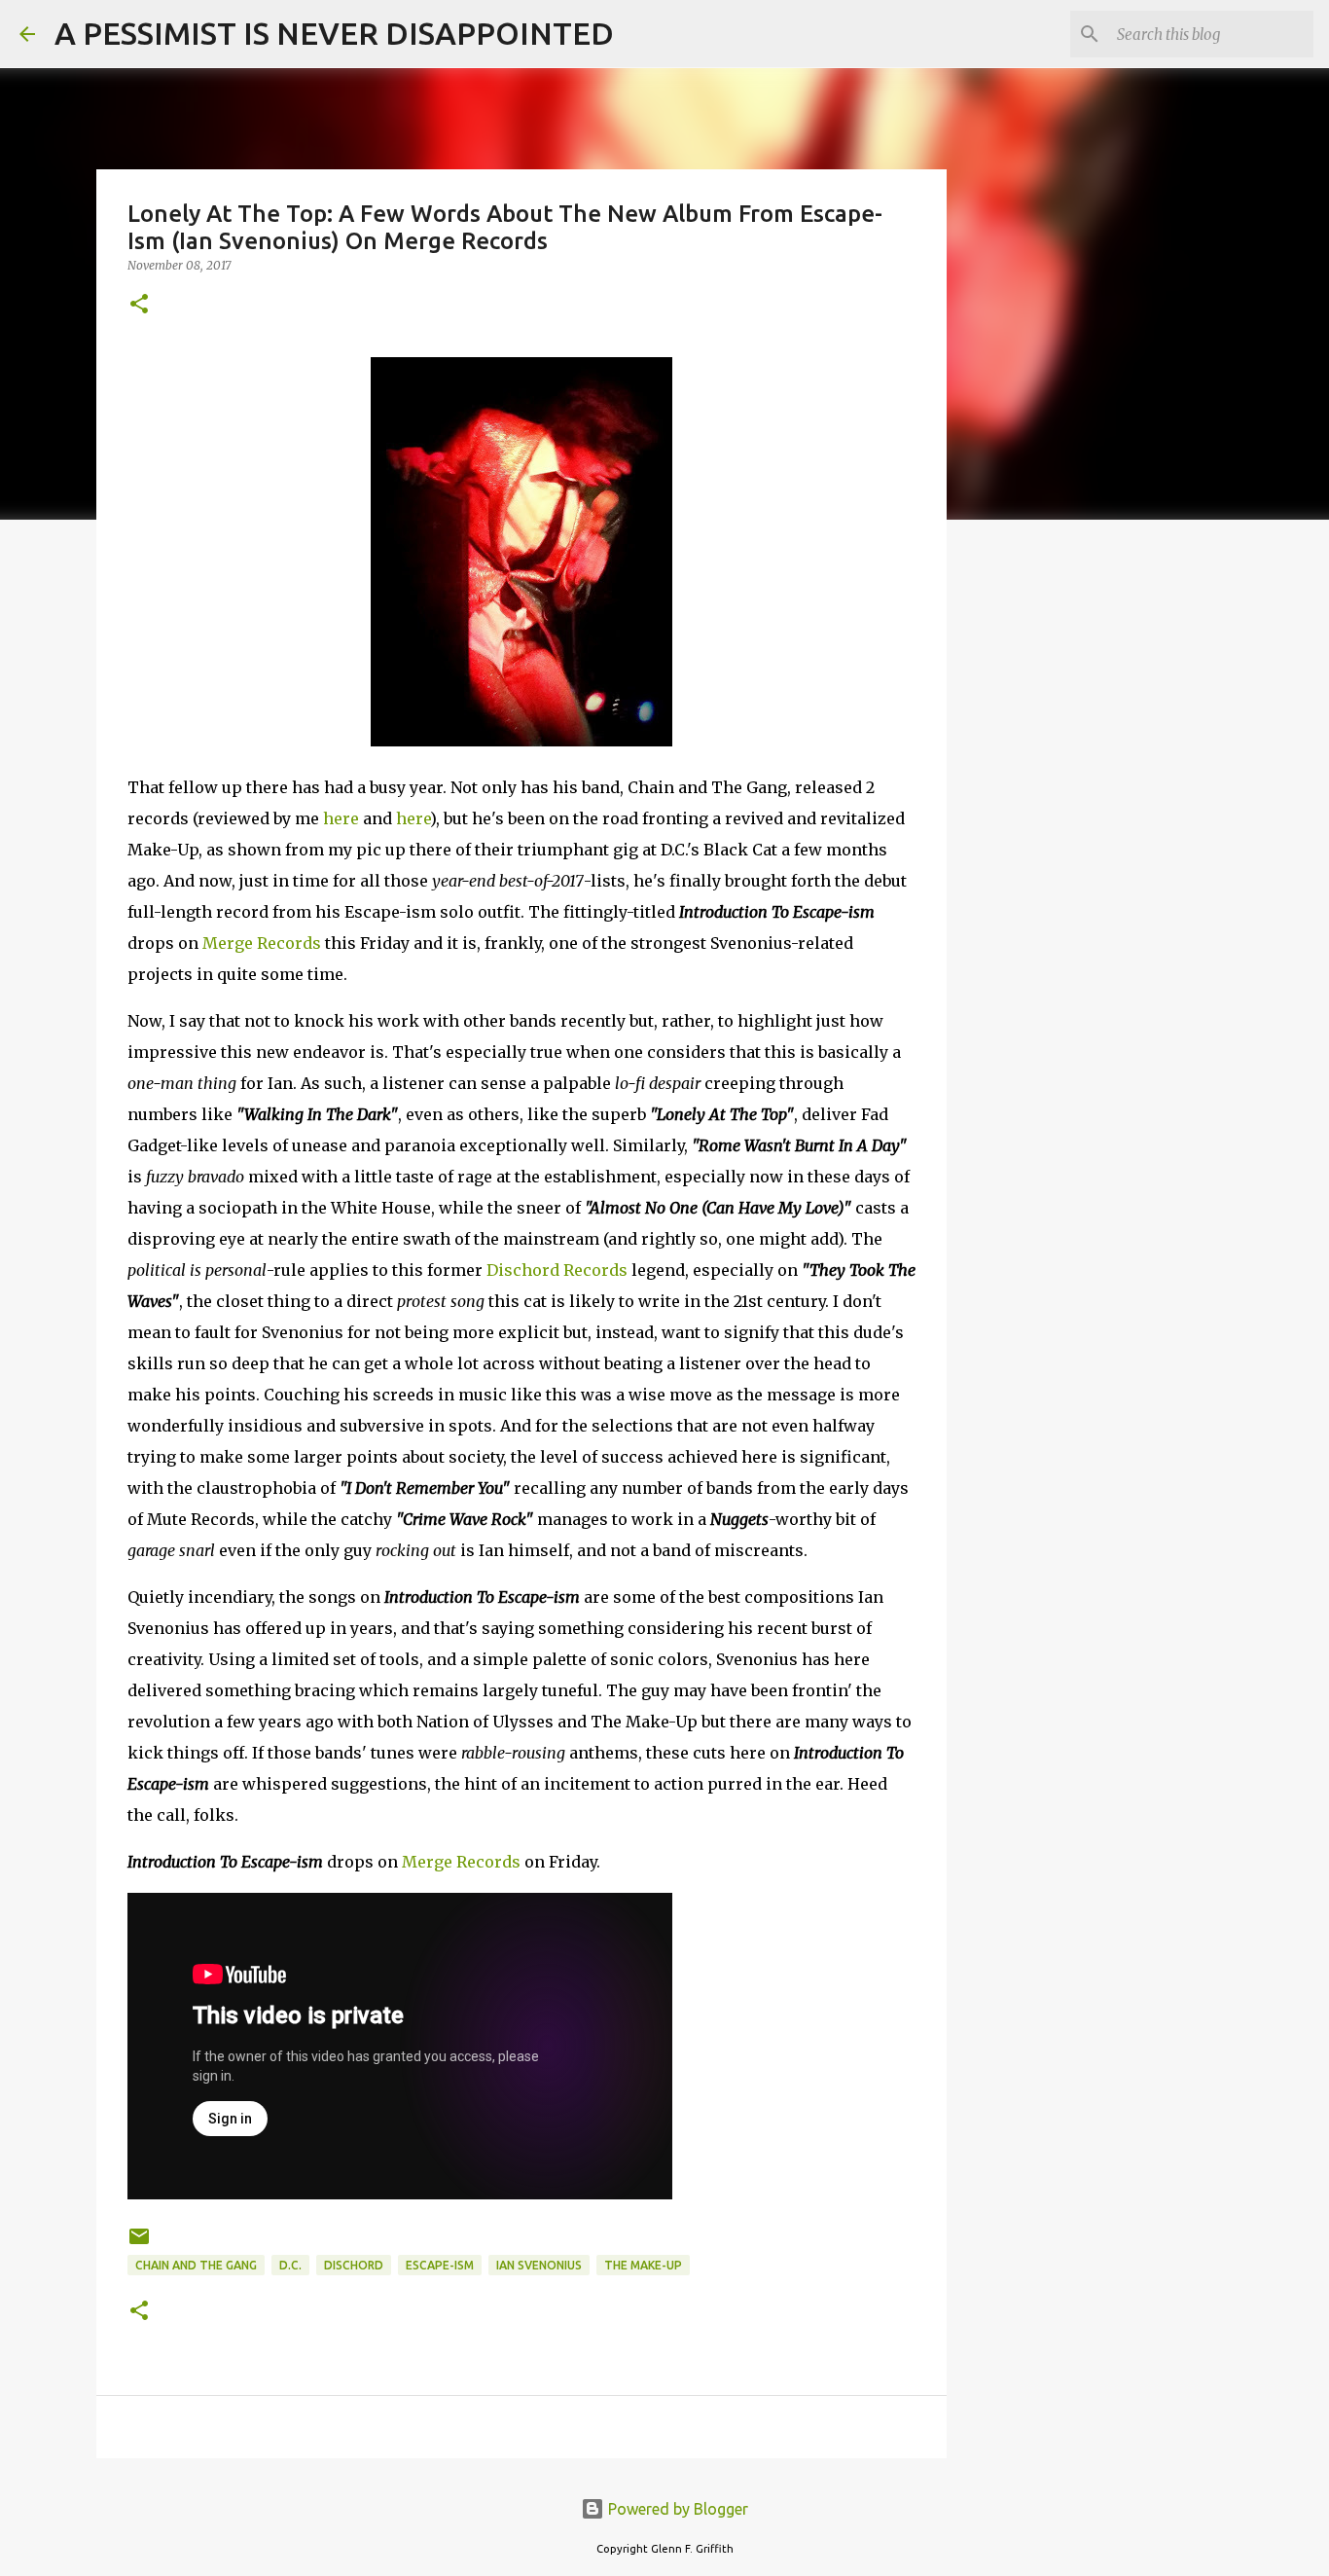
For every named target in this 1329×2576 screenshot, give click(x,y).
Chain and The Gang (196, 2265)
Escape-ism (440, 2265)
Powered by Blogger (676, 2509)
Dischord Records (557, 1270)
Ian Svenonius (539, 2265)
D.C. (290, 2265)
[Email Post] (139, 2244)
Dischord (354, 2265)
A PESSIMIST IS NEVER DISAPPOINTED (334, 33)
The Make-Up (643, 2265)
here (341, 818)
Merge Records (262, 943)
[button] (139, 305)
